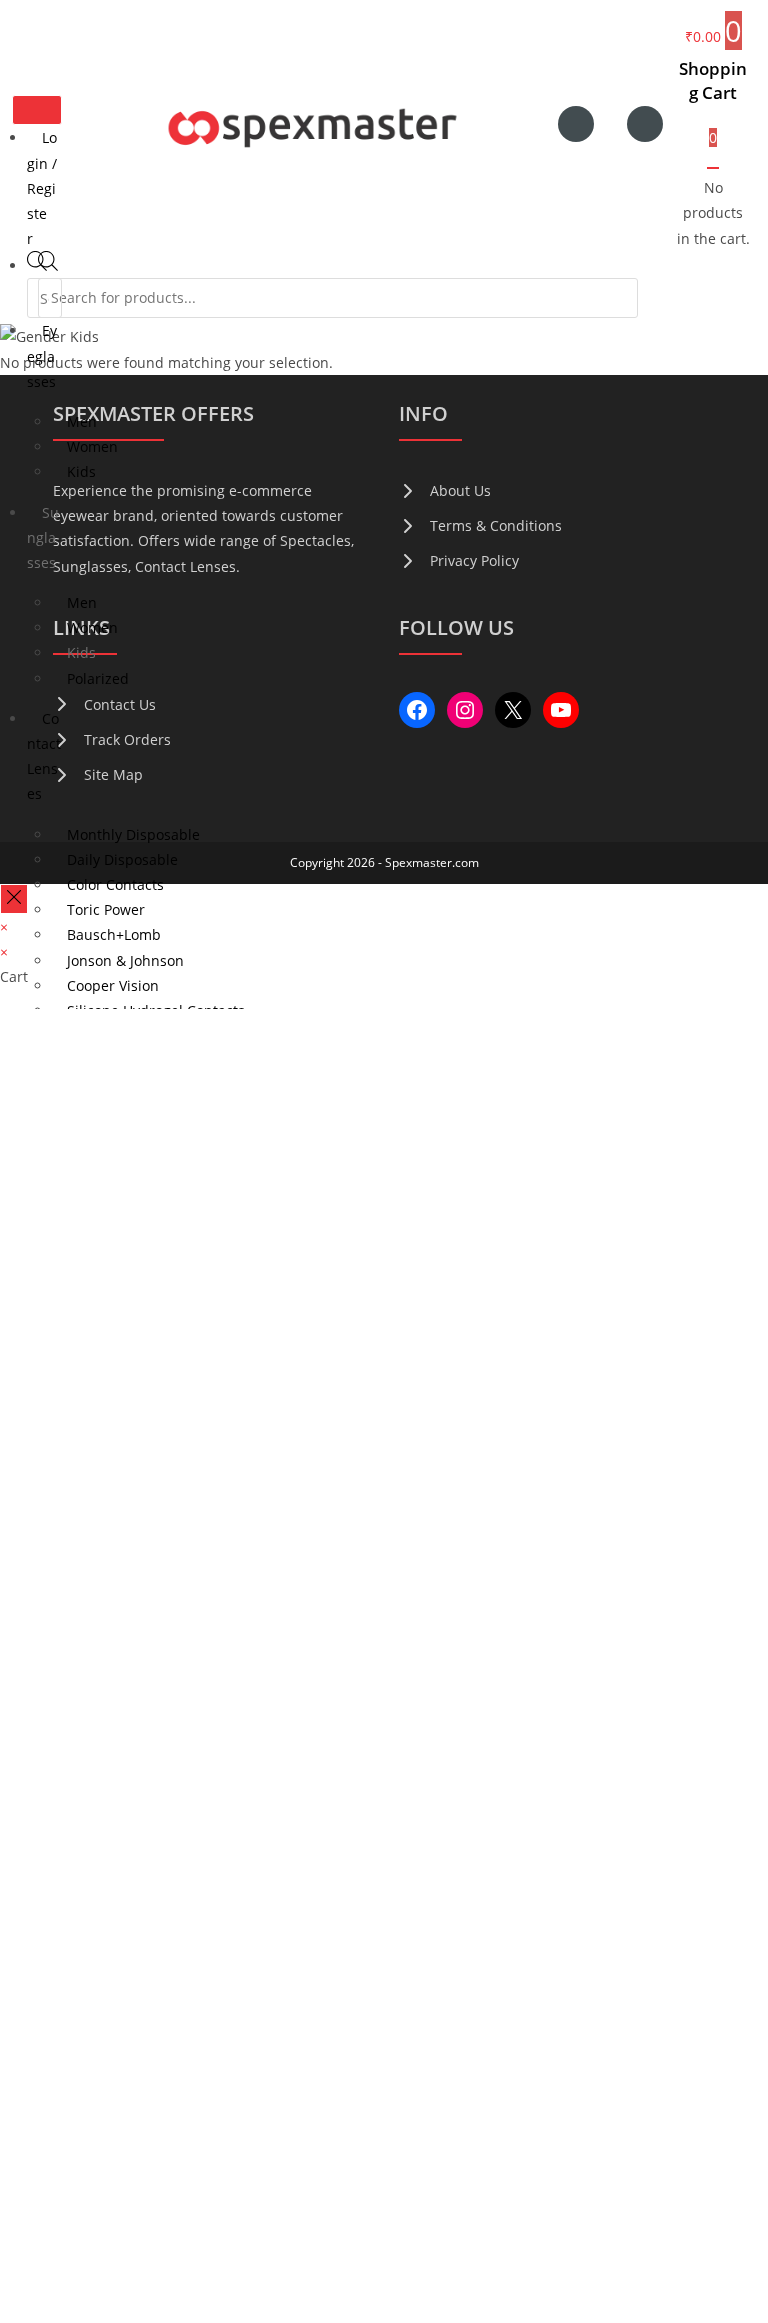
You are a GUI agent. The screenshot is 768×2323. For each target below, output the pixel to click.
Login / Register (42, 188)
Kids (81, 471)
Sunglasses (43, 537)
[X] (513, 710)
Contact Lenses (44, 756)
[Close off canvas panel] (14, 898)
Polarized (98, 678)
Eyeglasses (42, 355)
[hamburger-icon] (37, 110)
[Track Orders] (112, 739)
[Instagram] (465, 710)
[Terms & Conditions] (480, 525)
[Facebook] (417, 710)
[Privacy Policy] (459, 560)
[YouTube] (561, 710)
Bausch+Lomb (114, 934)
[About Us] (445, 490)
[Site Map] (98, 774)
